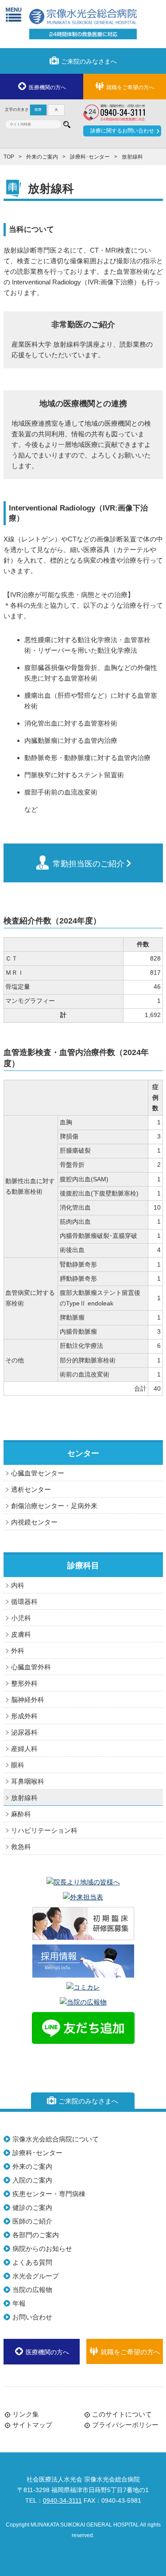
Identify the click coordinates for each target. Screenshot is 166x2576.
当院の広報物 (32, 2290)
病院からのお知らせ (42, 2249)
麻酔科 (21, 1814)
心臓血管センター (38, 1473)
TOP (9, 157)
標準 (38, 110)
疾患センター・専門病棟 (49, 2194)
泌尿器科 (24, 1732)
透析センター (31, 1489)
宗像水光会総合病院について (56, 2139)
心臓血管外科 (31, 1667)
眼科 (18, 1765)
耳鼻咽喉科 (28, 1781)
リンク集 (26, 2414)
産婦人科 (24, 1749)
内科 (18, 1585)
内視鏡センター (34, 1522)
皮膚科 (21, 1634)
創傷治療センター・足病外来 (54, 1506)
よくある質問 (32, 2262)
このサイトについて (122, 2414)
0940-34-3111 (62, 2501)
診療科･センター (90, 157)
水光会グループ (36, 2276)
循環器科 (24, 1602)
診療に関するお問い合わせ (122, 131)
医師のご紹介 (32, 2221)
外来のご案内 (42, 157)
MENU (14, 14)
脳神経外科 (28, 1700)
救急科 (21, 1847)
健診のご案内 (32, 2207)
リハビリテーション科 (44, 1830)
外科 (18, 1651)
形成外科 (24, 1716)
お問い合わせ (32, 2317)
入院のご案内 (32, 2180)
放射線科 (24, 1798)
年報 (19, 2303)
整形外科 (24, 1683)
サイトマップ (32, 2425)
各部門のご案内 (36, 2235)
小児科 (21, 1618)
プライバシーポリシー (125, 2425)
